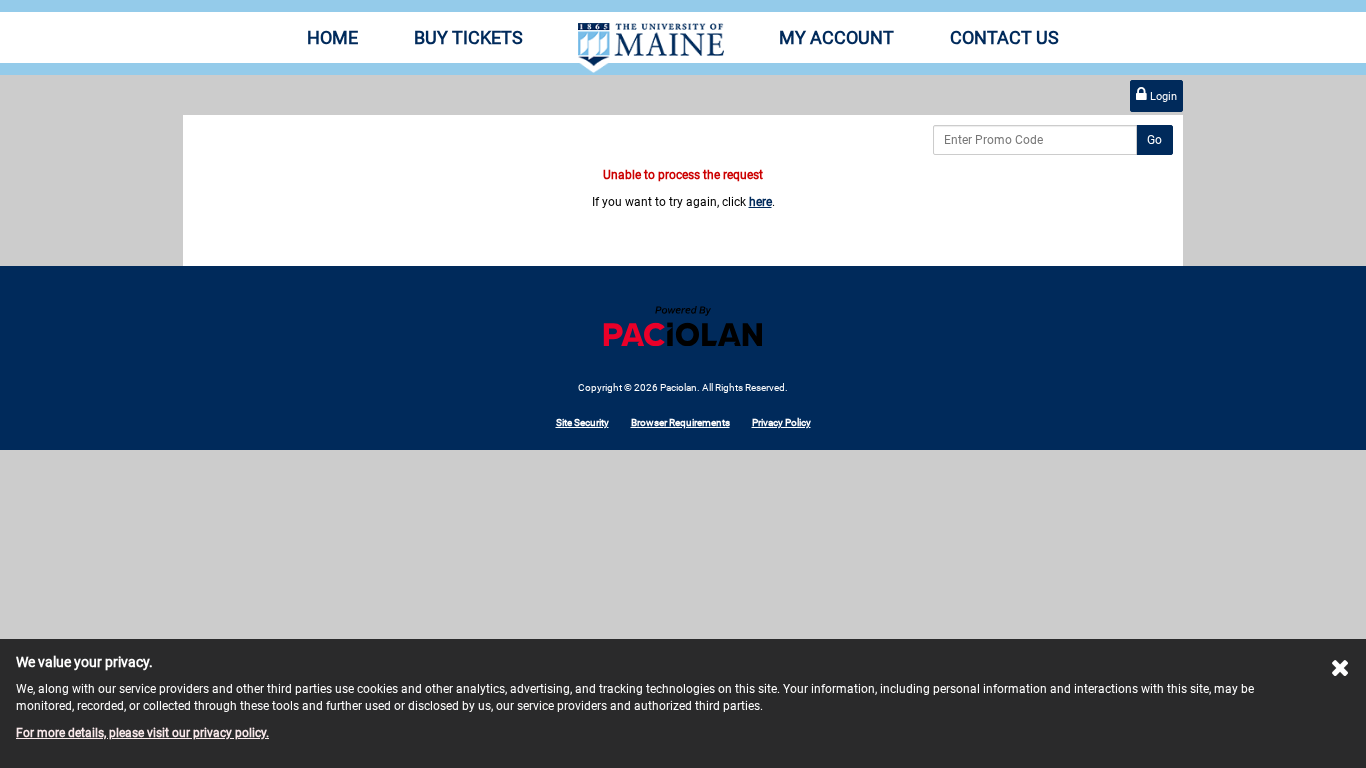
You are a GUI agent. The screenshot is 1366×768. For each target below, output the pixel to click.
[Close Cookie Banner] (1340, 672)
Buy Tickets (468, 37)
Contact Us (1004, 37)
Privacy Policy (781, 422)
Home (332, 37)
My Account (836, 37)
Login (1162, 96)
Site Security (582, 422)
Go (1154, 140)
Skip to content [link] (40, 8)
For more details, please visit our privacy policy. (142, 733)
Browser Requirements (680, 422)
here (760, 202)
